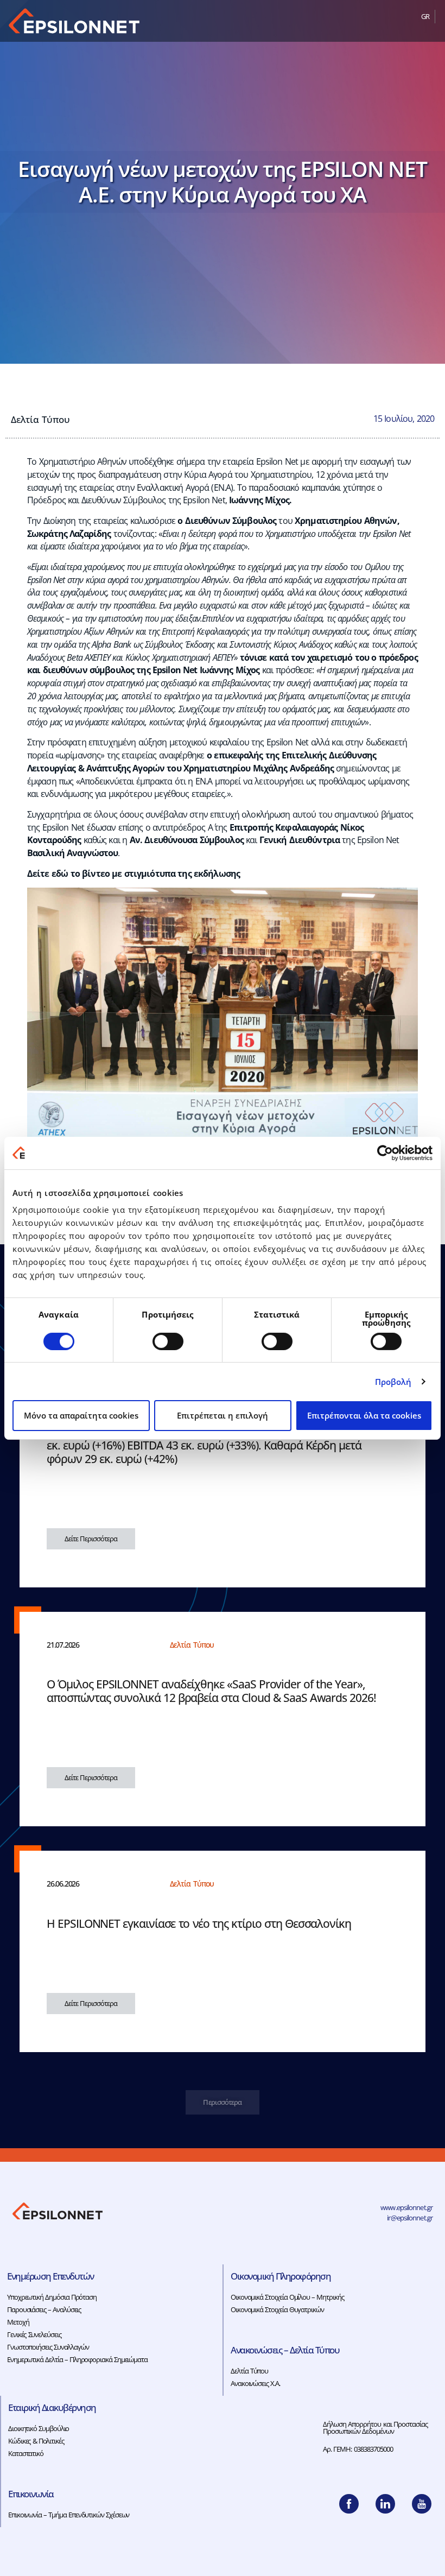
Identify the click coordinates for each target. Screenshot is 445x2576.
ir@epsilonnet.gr (410, 2218)
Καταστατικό (26, 2453)
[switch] (168, 1341)
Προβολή (393, 1382)
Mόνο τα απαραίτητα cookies (81, 1415)
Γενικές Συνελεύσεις (34, 2334)
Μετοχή (18, 2322)
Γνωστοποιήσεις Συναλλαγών (48, 2347)
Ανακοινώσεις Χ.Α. (255, 2383)
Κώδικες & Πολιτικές (36, 2441)
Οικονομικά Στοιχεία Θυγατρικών (277, 2309)
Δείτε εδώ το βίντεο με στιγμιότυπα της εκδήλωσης (133, 874)
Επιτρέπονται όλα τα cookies (364, 1415)
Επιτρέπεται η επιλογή (223, 1415)
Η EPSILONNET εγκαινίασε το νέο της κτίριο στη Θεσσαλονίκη (199, 1923)
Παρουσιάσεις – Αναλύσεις (44, 2309)
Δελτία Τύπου (40, 419)
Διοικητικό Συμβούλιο (39, 2428)
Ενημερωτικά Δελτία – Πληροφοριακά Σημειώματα (77, 2359)
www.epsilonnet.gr (406, 2207)
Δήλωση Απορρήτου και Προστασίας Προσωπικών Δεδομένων (375, 2428)
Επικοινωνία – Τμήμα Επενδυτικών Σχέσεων (69, 2515)
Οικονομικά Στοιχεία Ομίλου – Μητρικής (287, 2297)
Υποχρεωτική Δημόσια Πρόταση (52, 2297)
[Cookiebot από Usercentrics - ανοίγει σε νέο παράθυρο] (385, 1153)
